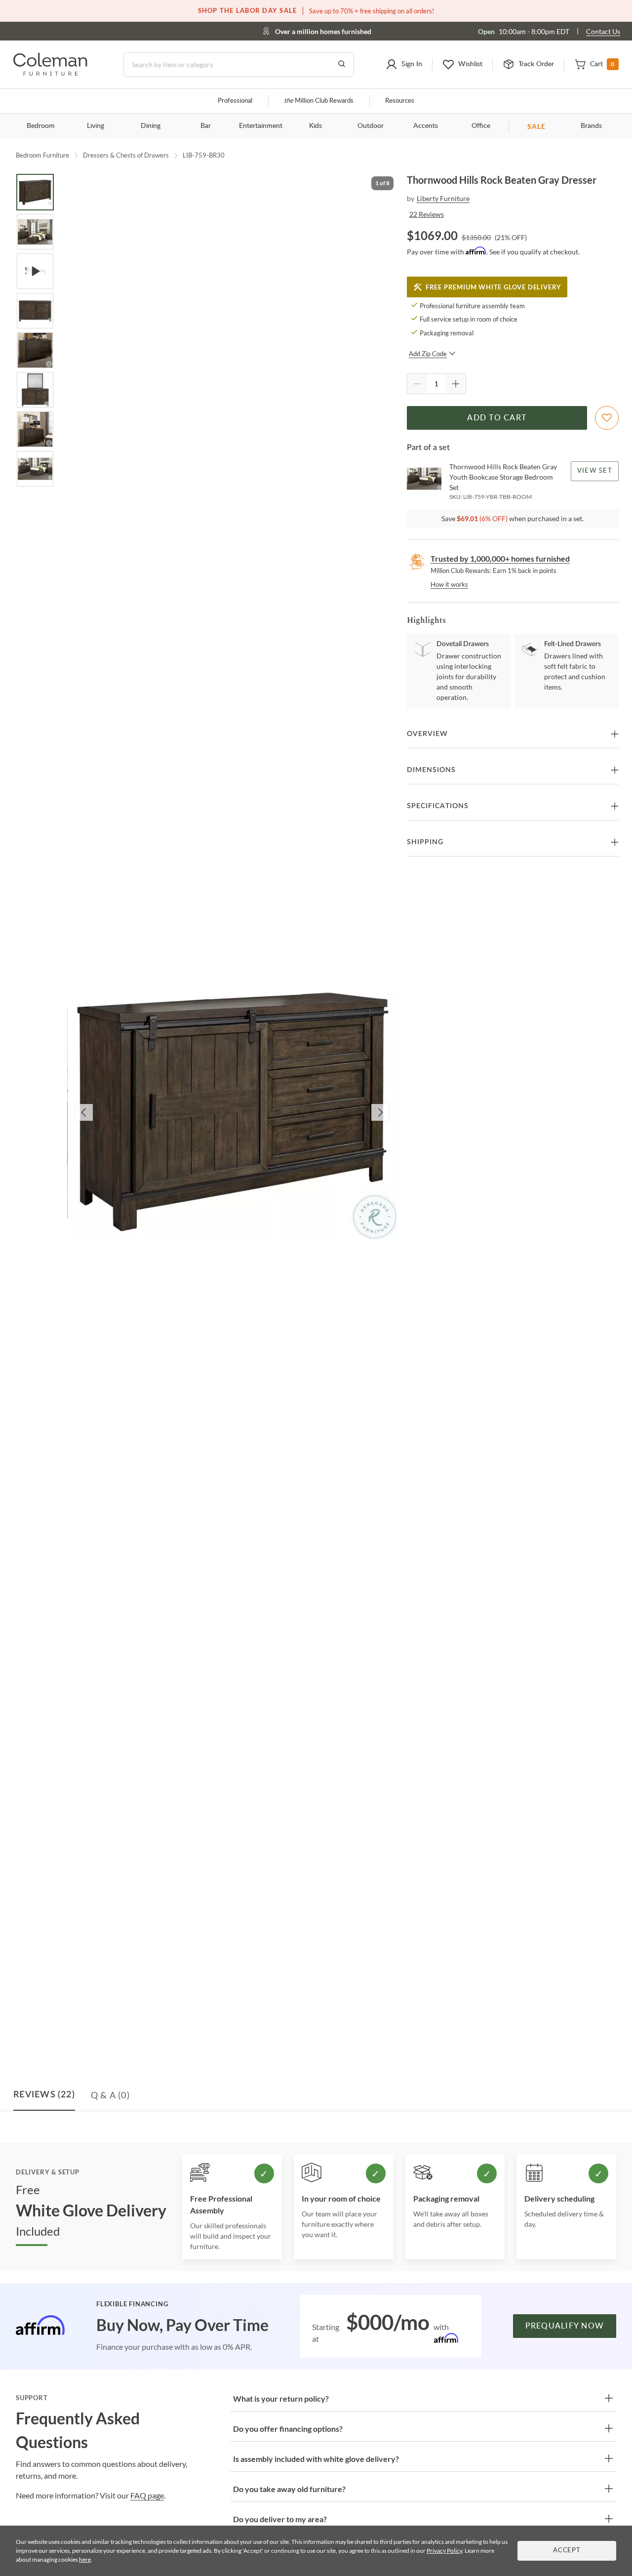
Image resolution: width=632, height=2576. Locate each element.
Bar (206, 126)
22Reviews (427, 214)
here (85, 2559)
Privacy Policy (444, 2551)
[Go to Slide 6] (35, 390)
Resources (400, 101)
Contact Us (603, 31)
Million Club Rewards (319, 101)
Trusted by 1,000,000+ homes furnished (500, 558)
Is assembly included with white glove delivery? (316, 2459)
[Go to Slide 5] (35, 350)
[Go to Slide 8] (35, 469)
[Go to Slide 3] (35, 271)
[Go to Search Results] (342, 65)
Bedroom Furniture (42, 155)
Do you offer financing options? (288, 2429)
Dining (151, 126)
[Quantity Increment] (456, 384)
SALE (536, 126)
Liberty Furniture (443, 198)
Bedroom (41, 126)
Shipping (425, 842)
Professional (235, 101)
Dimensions (431, 770)
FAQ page (147, 2495)
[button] (404, 65)
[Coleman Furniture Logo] (50, 73)
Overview (427, 734)
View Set (595, 471)
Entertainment (261, 126)
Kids (316, 126)
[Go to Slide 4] (35, 311)
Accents (426, 126)
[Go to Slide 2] (35, 232)
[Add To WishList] (607, 418)
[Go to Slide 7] (35, 429)
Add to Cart (497, 418)
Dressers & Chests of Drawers (126, 155)
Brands (591, 126)
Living (96, 126)
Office (481, 126)
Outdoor (371, 126)
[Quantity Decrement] (417, 384)
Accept (567, 2551)
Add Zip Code (428, 354)
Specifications (438, 806)
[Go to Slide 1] (35, 192)
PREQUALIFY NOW (565, 2326)
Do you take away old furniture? (289, 2489)
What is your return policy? (281, 2398)
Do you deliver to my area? (280, 2519)
